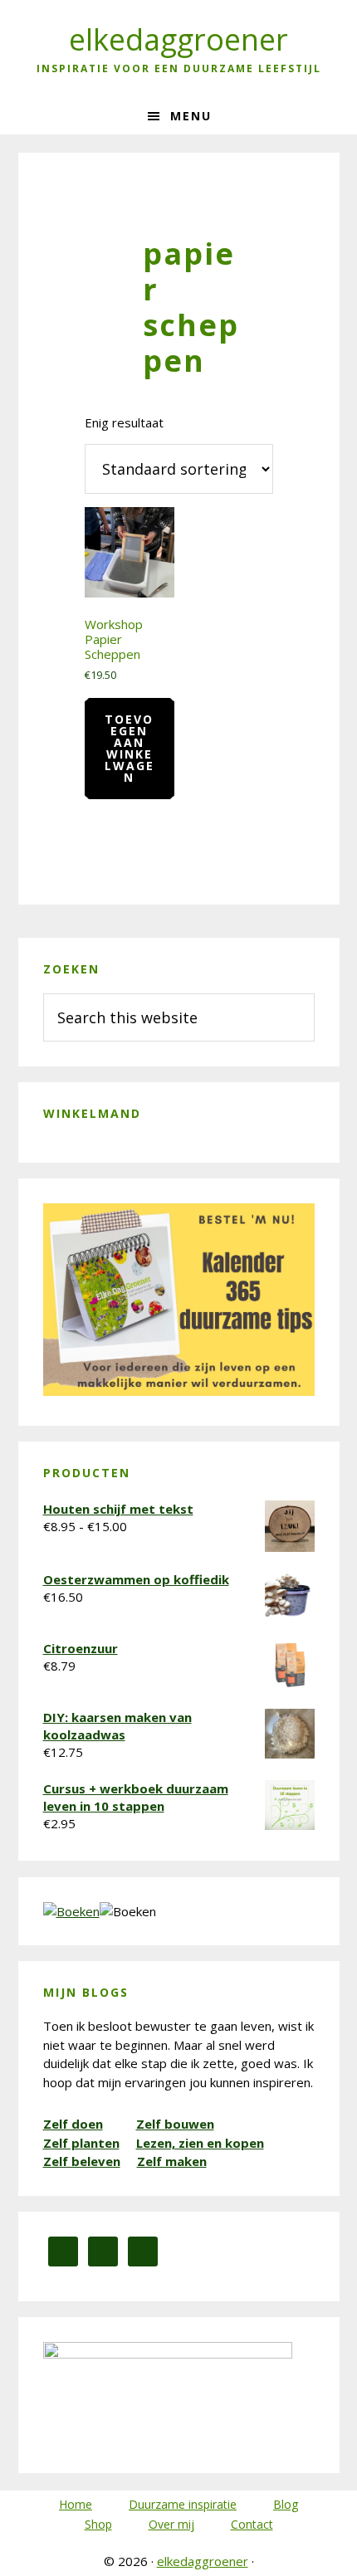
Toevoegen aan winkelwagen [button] (130, 748)
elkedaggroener (178, 39)
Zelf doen (73, 2124)
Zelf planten (81, 2143)
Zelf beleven (82, 2161)
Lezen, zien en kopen (200, 2143)
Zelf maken (172, 2161)
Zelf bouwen (175, 2124)
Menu (191, 116)
